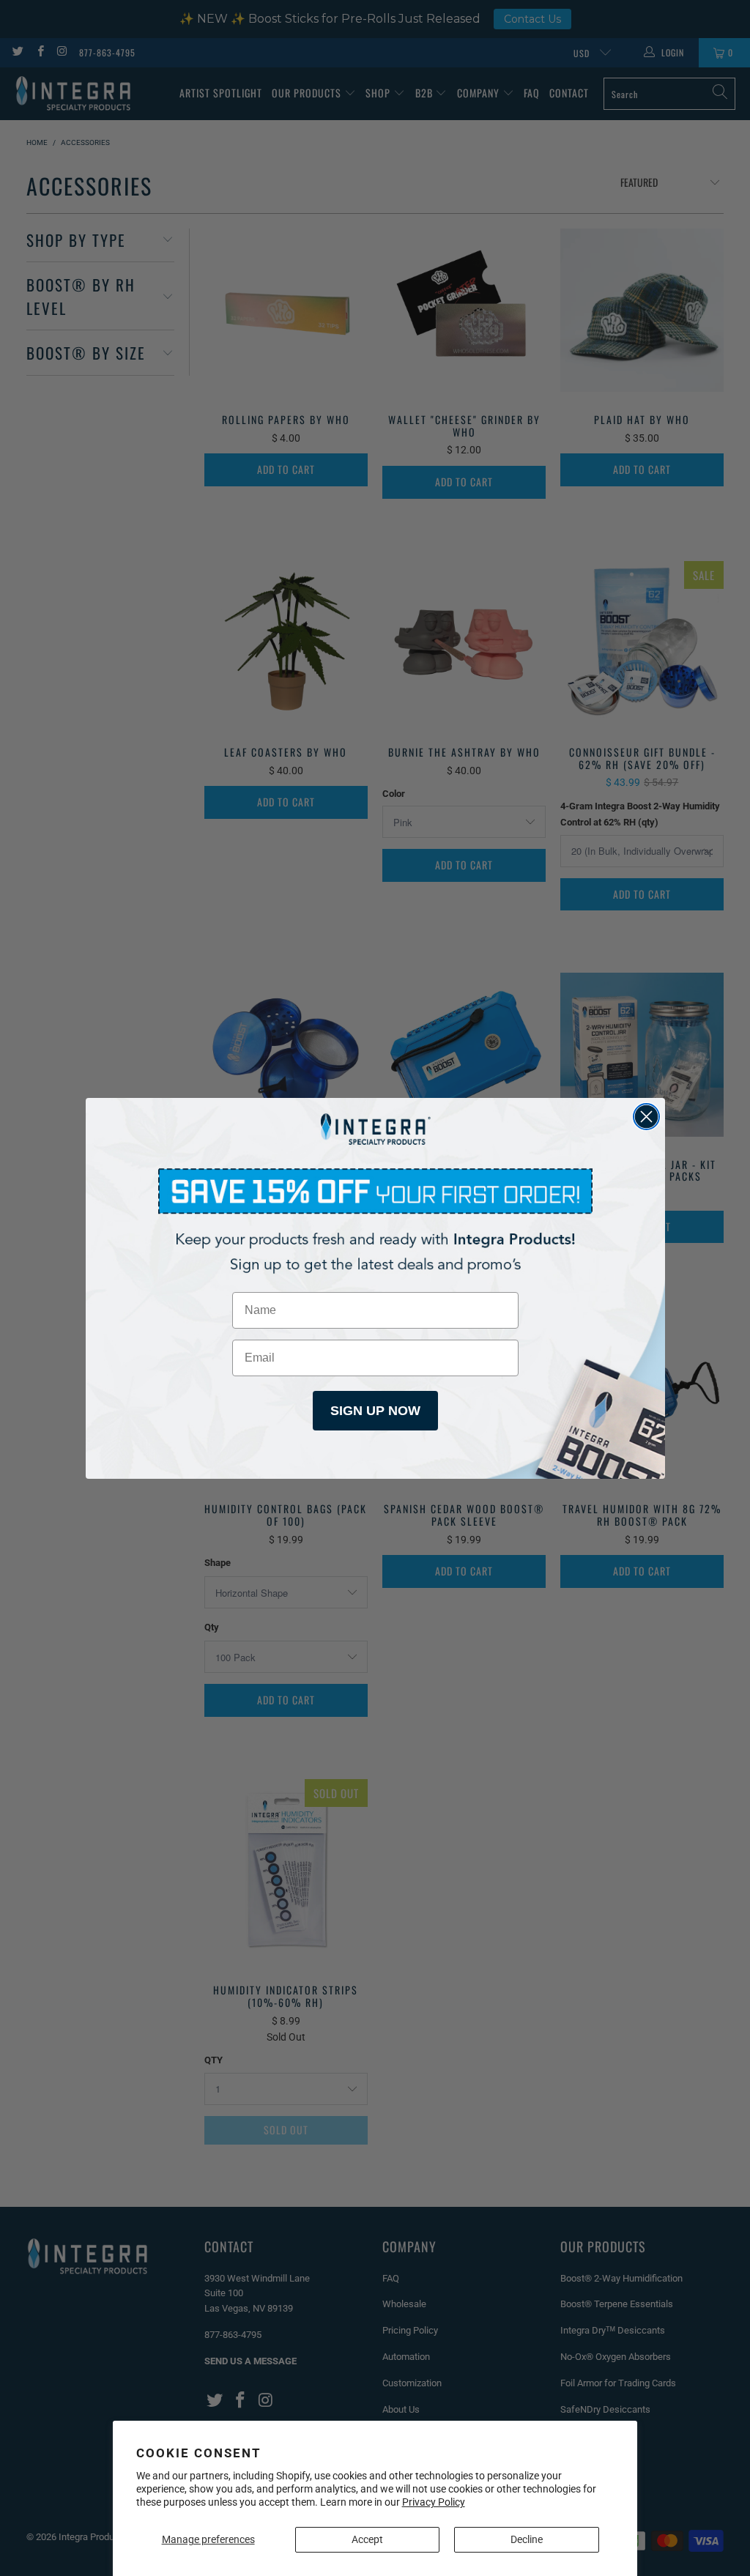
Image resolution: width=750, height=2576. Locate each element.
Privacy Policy (434, 2502)
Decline (527, 2539)
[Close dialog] (646, 1117)
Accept (367, 2539)
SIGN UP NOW (375, 1411)
